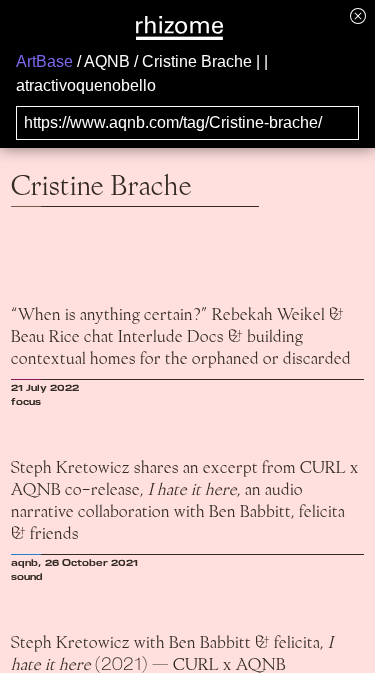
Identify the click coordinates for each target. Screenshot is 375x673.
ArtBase (44, 61)
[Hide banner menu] (358, 15)
